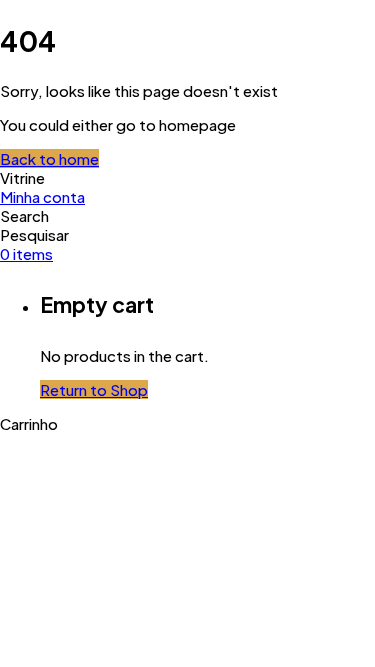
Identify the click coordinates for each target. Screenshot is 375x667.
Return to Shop (94, 389)
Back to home (49, 158)
